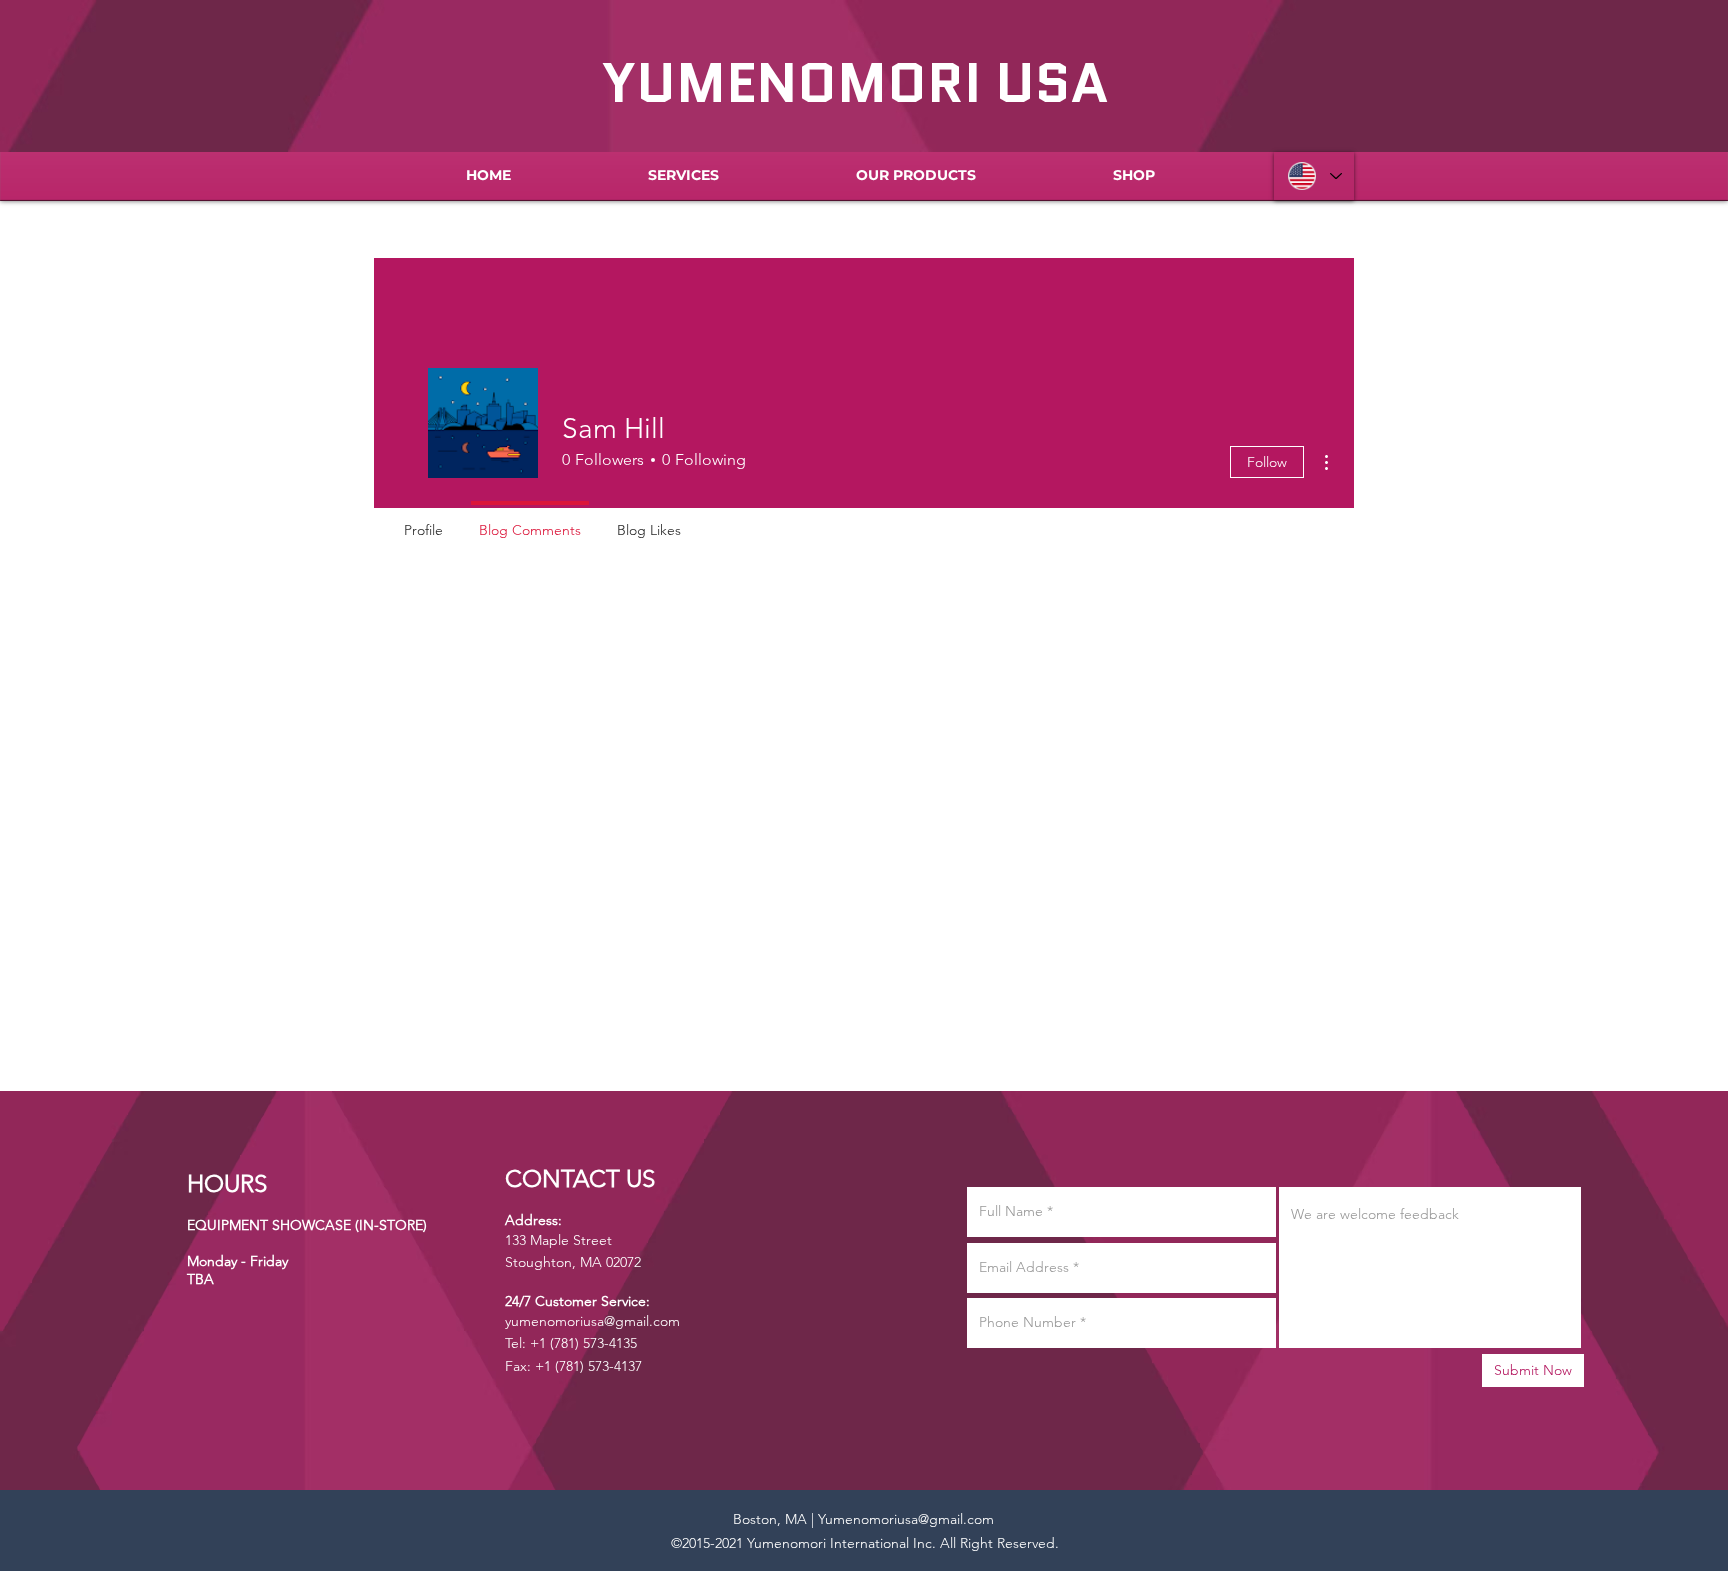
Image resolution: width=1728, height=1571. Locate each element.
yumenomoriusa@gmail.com (592, 1321)
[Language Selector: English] (1314, 176)
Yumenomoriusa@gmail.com (906, 1519)
